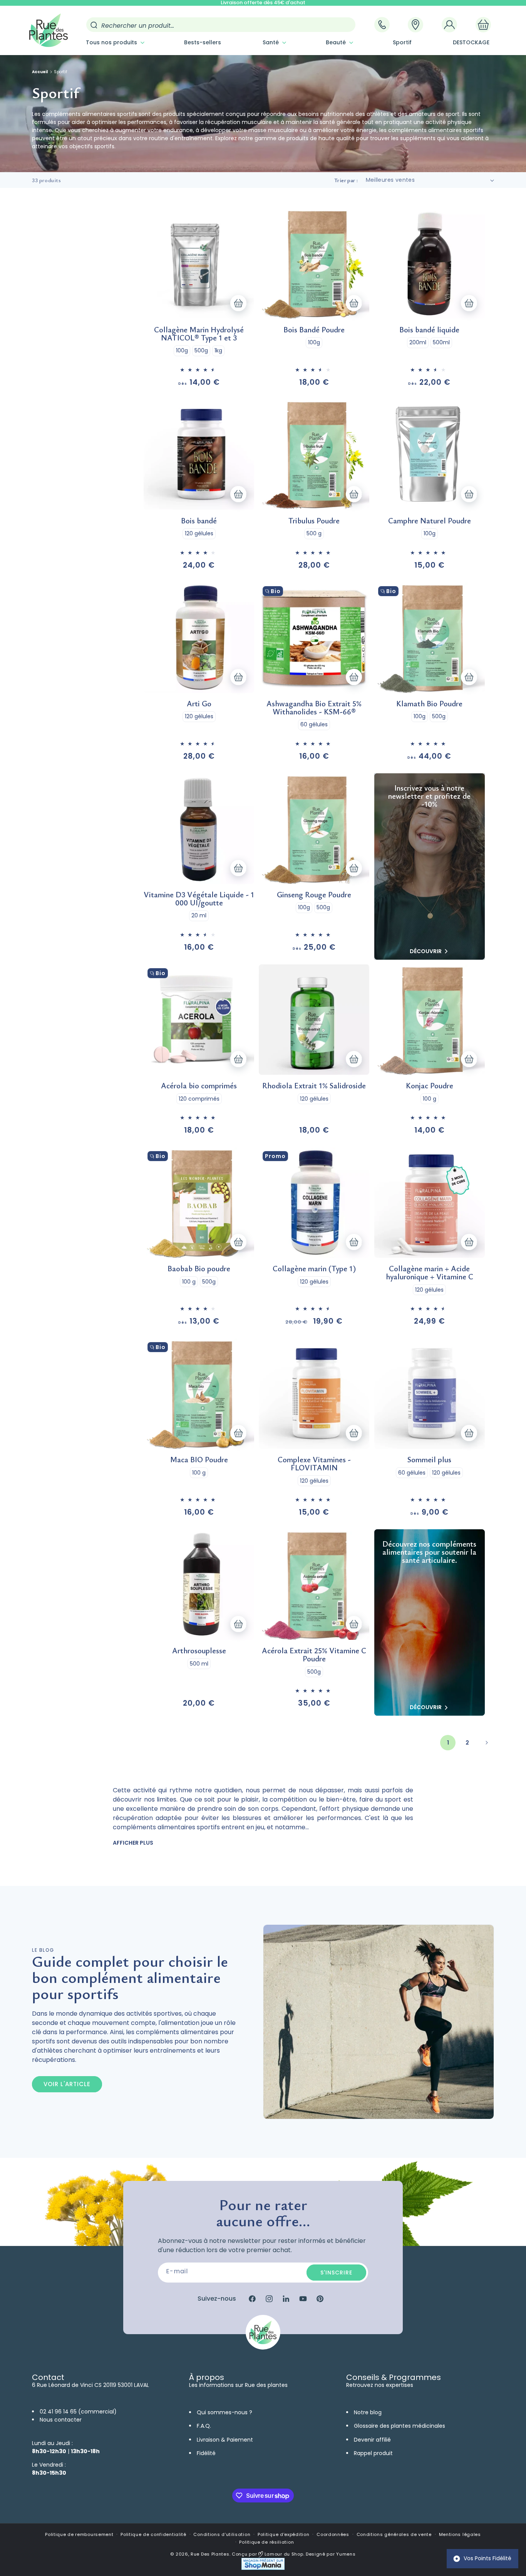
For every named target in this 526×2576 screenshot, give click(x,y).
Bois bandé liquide (429, 329)
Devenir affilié (372, 2440)
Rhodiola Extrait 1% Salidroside (314, 1085)
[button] (114, 42)
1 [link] (448, 1743)
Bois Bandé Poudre (314, 329)
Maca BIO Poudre (199, 1459)
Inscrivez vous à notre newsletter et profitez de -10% (429, 796)
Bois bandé (199, 520)
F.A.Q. (204, 2426)
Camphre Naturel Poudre (430, 520)
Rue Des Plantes (210, 2554)
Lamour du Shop (283, 2554)
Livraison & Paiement (225, 2440)
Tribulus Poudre (314, 520)
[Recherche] (94, 25)
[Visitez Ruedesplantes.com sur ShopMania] (263, 2568)
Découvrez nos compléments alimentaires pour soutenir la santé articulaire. (429, 1552)
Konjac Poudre (430, 1085)
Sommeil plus (429, 1459)
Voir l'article (67, 2084)
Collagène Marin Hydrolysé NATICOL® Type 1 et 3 (199, 334)
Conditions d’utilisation (222, 2534)
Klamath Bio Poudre (429, 703)
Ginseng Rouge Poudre (314, 894)
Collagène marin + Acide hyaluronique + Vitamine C (430, 1272)
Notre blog (368, 2412)
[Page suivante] (486, 1743)
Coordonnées (333, 2534)
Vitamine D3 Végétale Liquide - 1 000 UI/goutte (199, 898)
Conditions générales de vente (394, 2534)
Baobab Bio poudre (199, 1268)
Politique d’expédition (283, 2534)
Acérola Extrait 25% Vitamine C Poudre (314, 1654)
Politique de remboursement (79, 2534)
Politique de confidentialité (153, 2534)
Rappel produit (373, 2453)
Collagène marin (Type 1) (314, 1268)
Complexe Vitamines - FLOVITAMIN (314, 1463)
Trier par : (346, 180)
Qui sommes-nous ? (224, 2412)
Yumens (346, 2554)
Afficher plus (133, 1843)
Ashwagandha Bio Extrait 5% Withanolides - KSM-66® (314, 707)
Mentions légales (460, 2534)
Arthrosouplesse (199, 1650)
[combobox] (221, 25)
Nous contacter (61, 2420)
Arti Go (199, 703)
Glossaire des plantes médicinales (400, 2426)
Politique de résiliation (266, 2542)
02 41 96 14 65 (58, 2412)
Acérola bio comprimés (199, 1085)
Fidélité (206, 2453)
